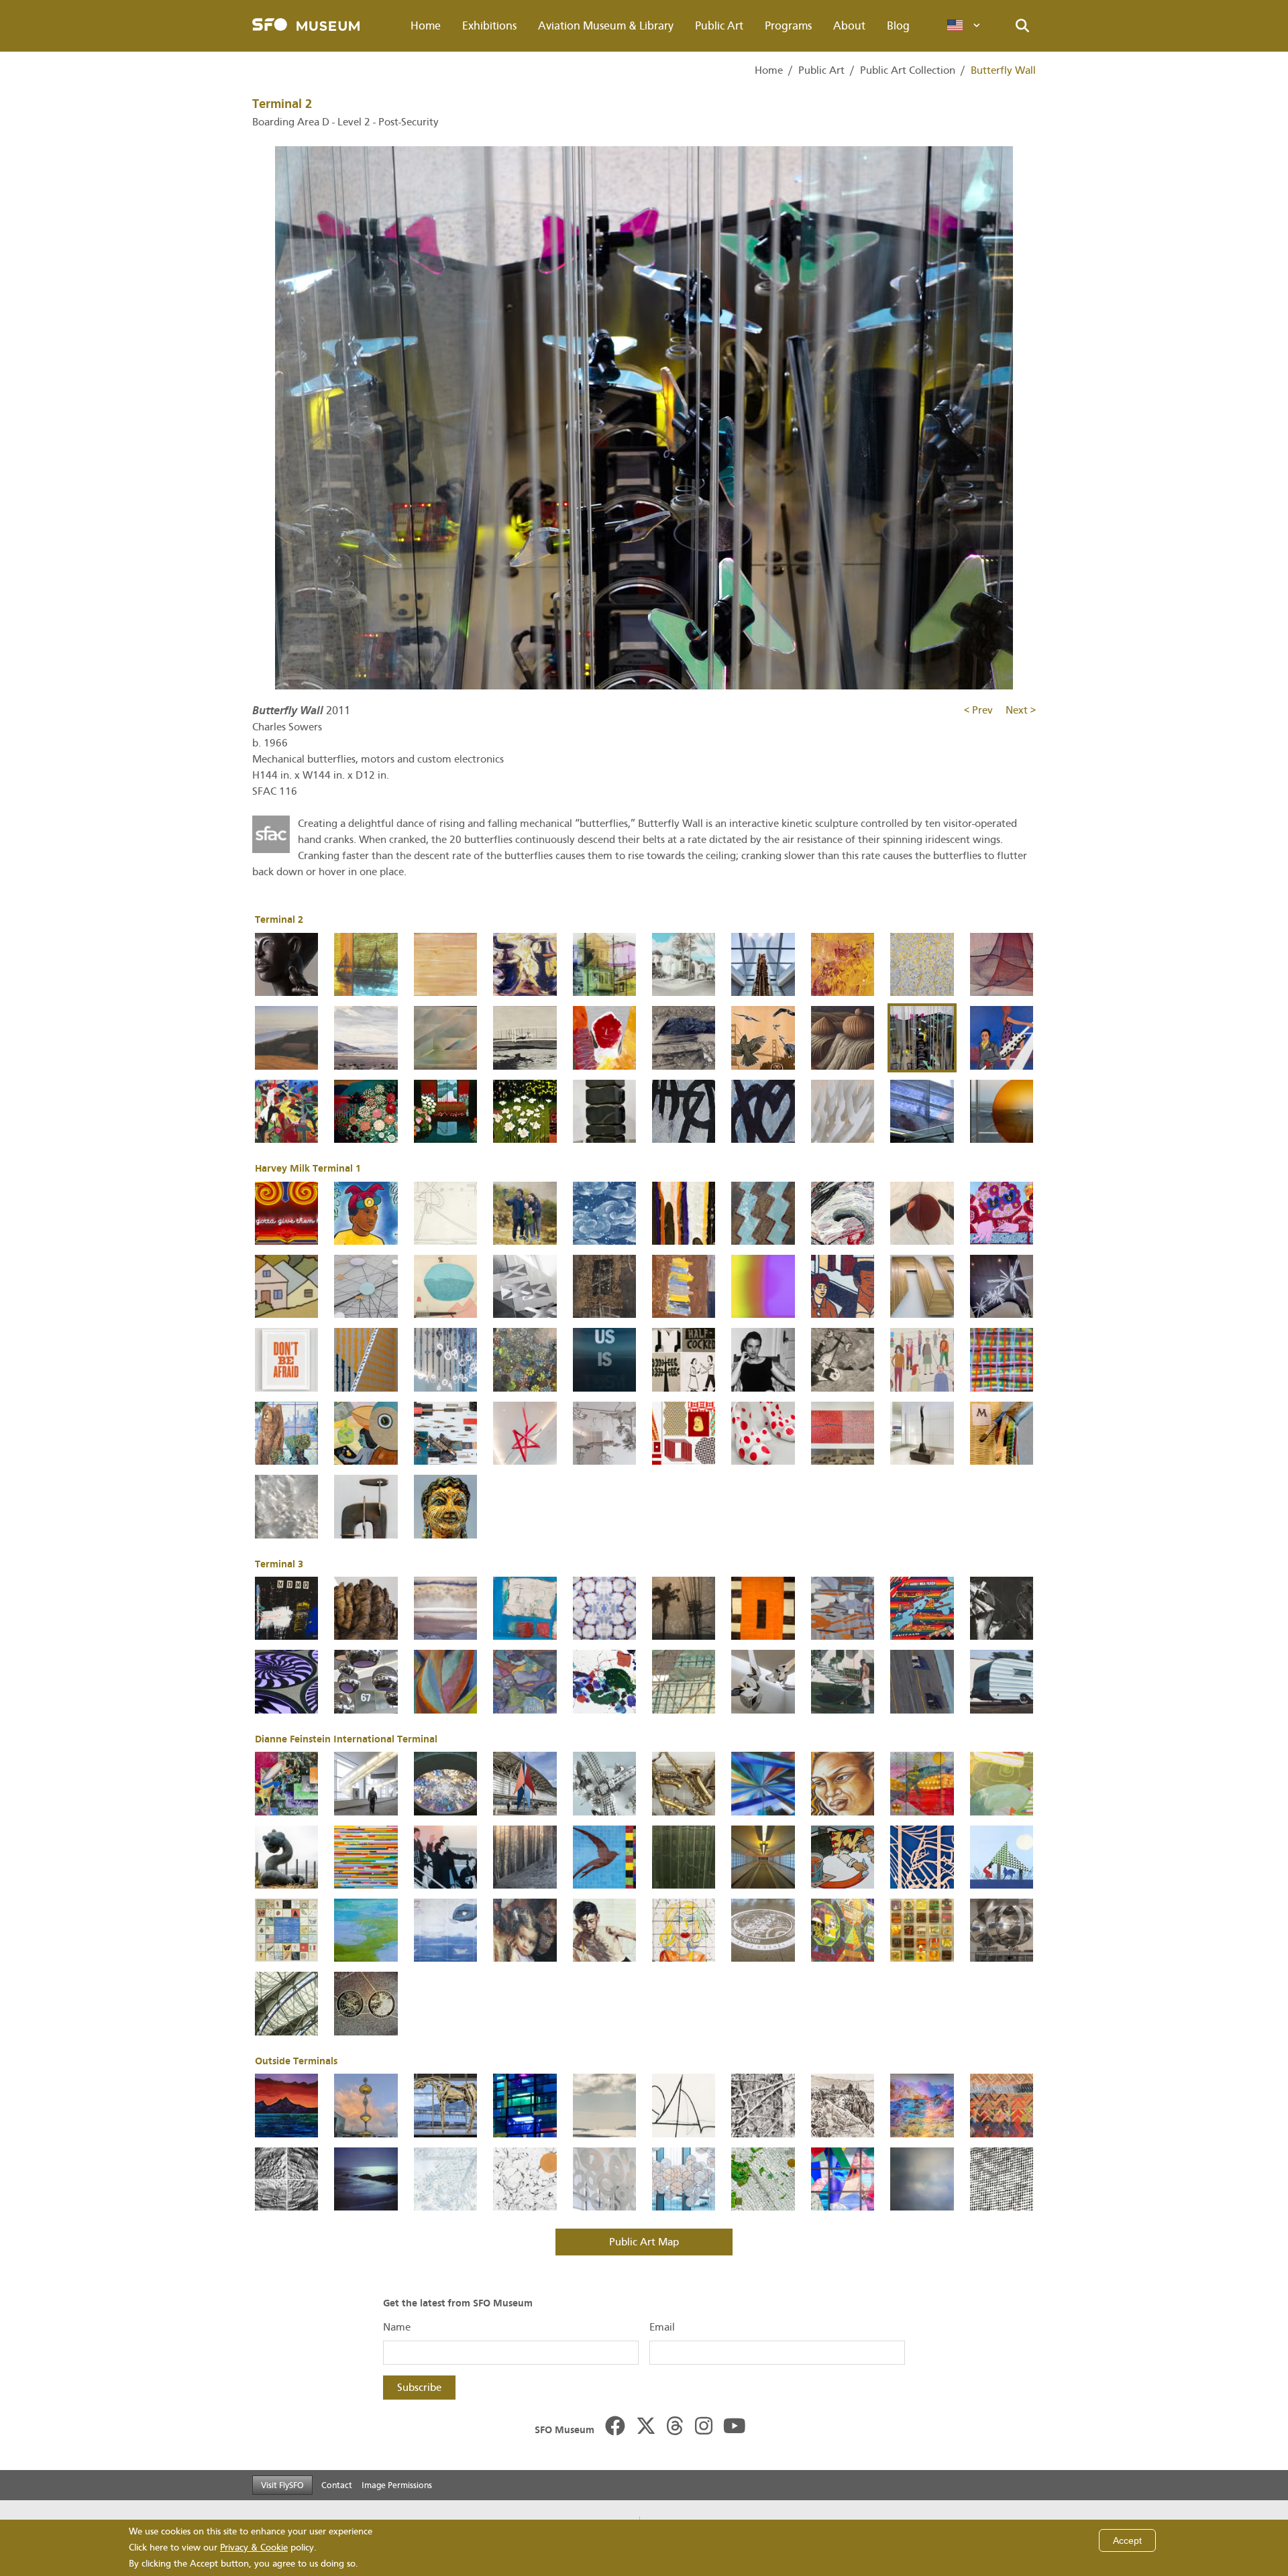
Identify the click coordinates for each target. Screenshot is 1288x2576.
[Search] (1022, 26)
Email (662, 2327)
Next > (1021, 710)
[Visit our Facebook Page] (615, 2427)
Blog (898, 26)
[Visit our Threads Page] (675, 2427)
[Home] (306, 26)
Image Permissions (397, 2485)
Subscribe (419, 2388)
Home (426, 26)
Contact (337, 2485)
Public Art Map (644, 2242)
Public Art (719, 26)
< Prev (980, 710)
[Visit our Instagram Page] (704, 2427)
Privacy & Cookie (254, 2547)
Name (397, 2327)
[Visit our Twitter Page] (646, 2427)
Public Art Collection (908, 70)
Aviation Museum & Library (606, 26)
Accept (1127, 2540)
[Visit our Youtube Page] (735, 2427)
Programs (788, 26)
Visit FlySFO (282, 2485)
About (849, 26)
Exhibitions (489, 26)
